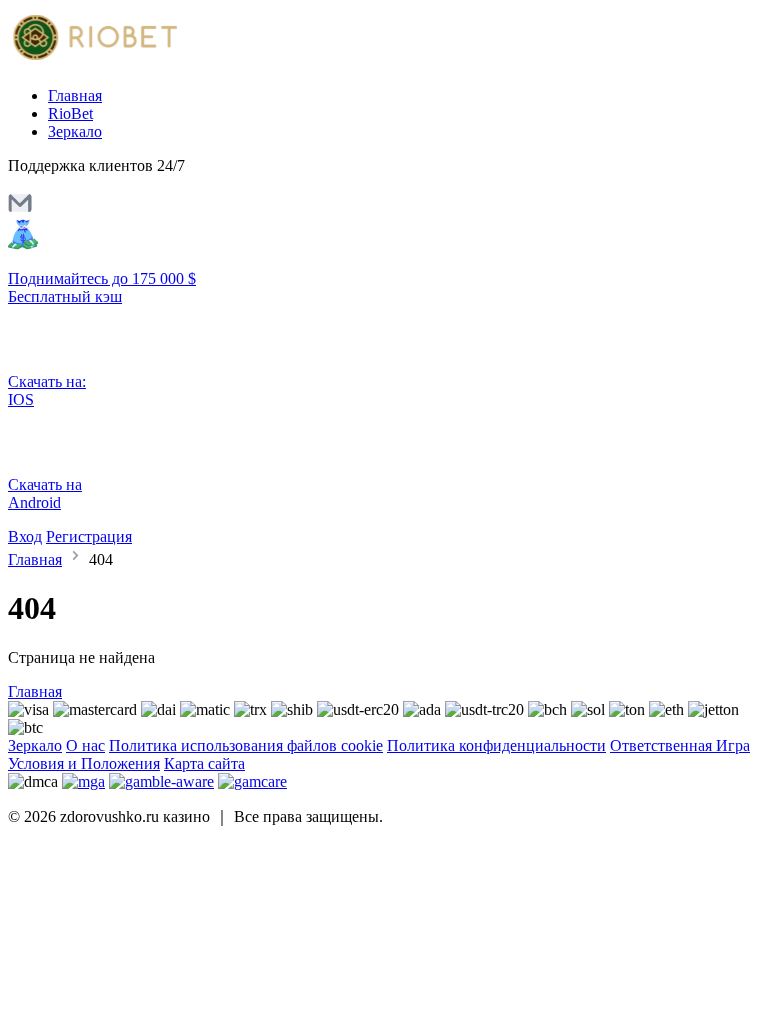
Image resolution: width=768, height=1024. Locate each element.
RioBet (70, 113)
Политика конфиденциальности (496, 745)
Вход (25, 536)
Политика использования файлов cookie (246, 745)
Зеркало (75, 131)
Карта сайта (204, 763)
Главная (75, 95)
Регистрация (89, 536)
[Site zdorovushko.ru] (92, 61)
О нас (85, 745)
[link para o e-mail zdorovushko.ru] (20, 209)
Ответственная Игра (680, 745)
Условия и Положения (84, 763)
